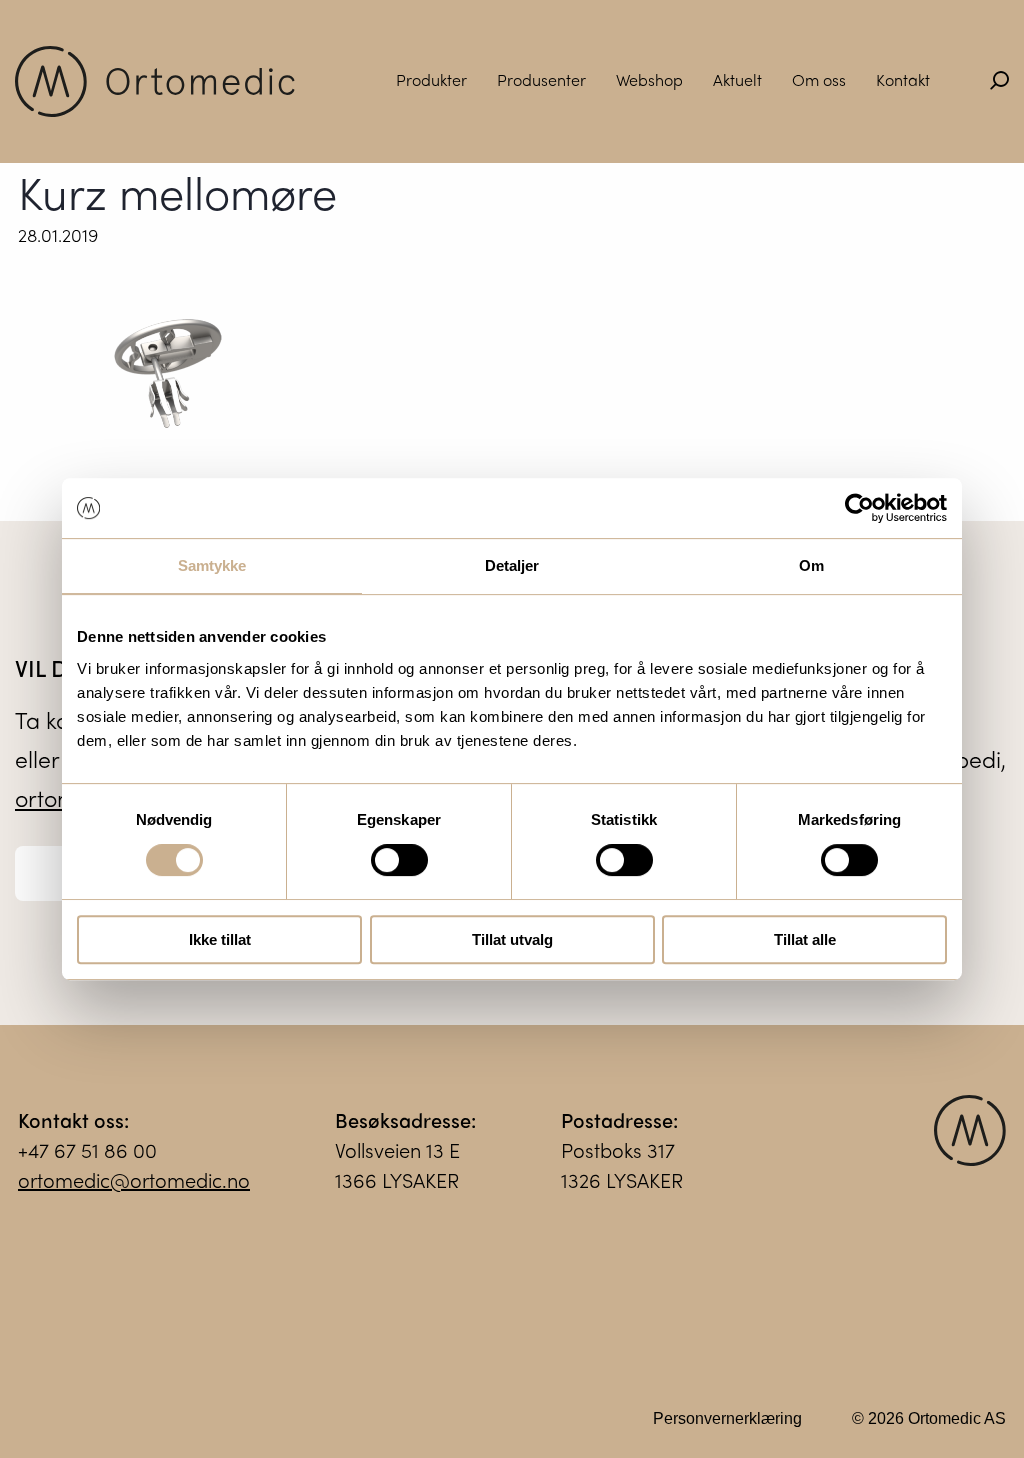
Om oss (819, 79)
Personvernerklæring (727, 1418)
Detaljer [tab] (512, 565)
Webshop (649, 79)
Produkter (431, 79)
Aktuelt (737, 79)
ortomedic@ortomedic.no (134, 1179)
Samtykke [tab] (212, 565)
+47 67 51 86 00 (87, 1149)
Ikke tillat (220, 939)
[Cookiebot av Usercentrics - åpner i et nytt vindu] (859, 508)
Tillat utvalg (512, 939)
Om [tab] (811, 565)
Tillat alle (805, 939)
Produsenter (541, 79)
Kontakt (903, 79)
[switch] (399, 860)
